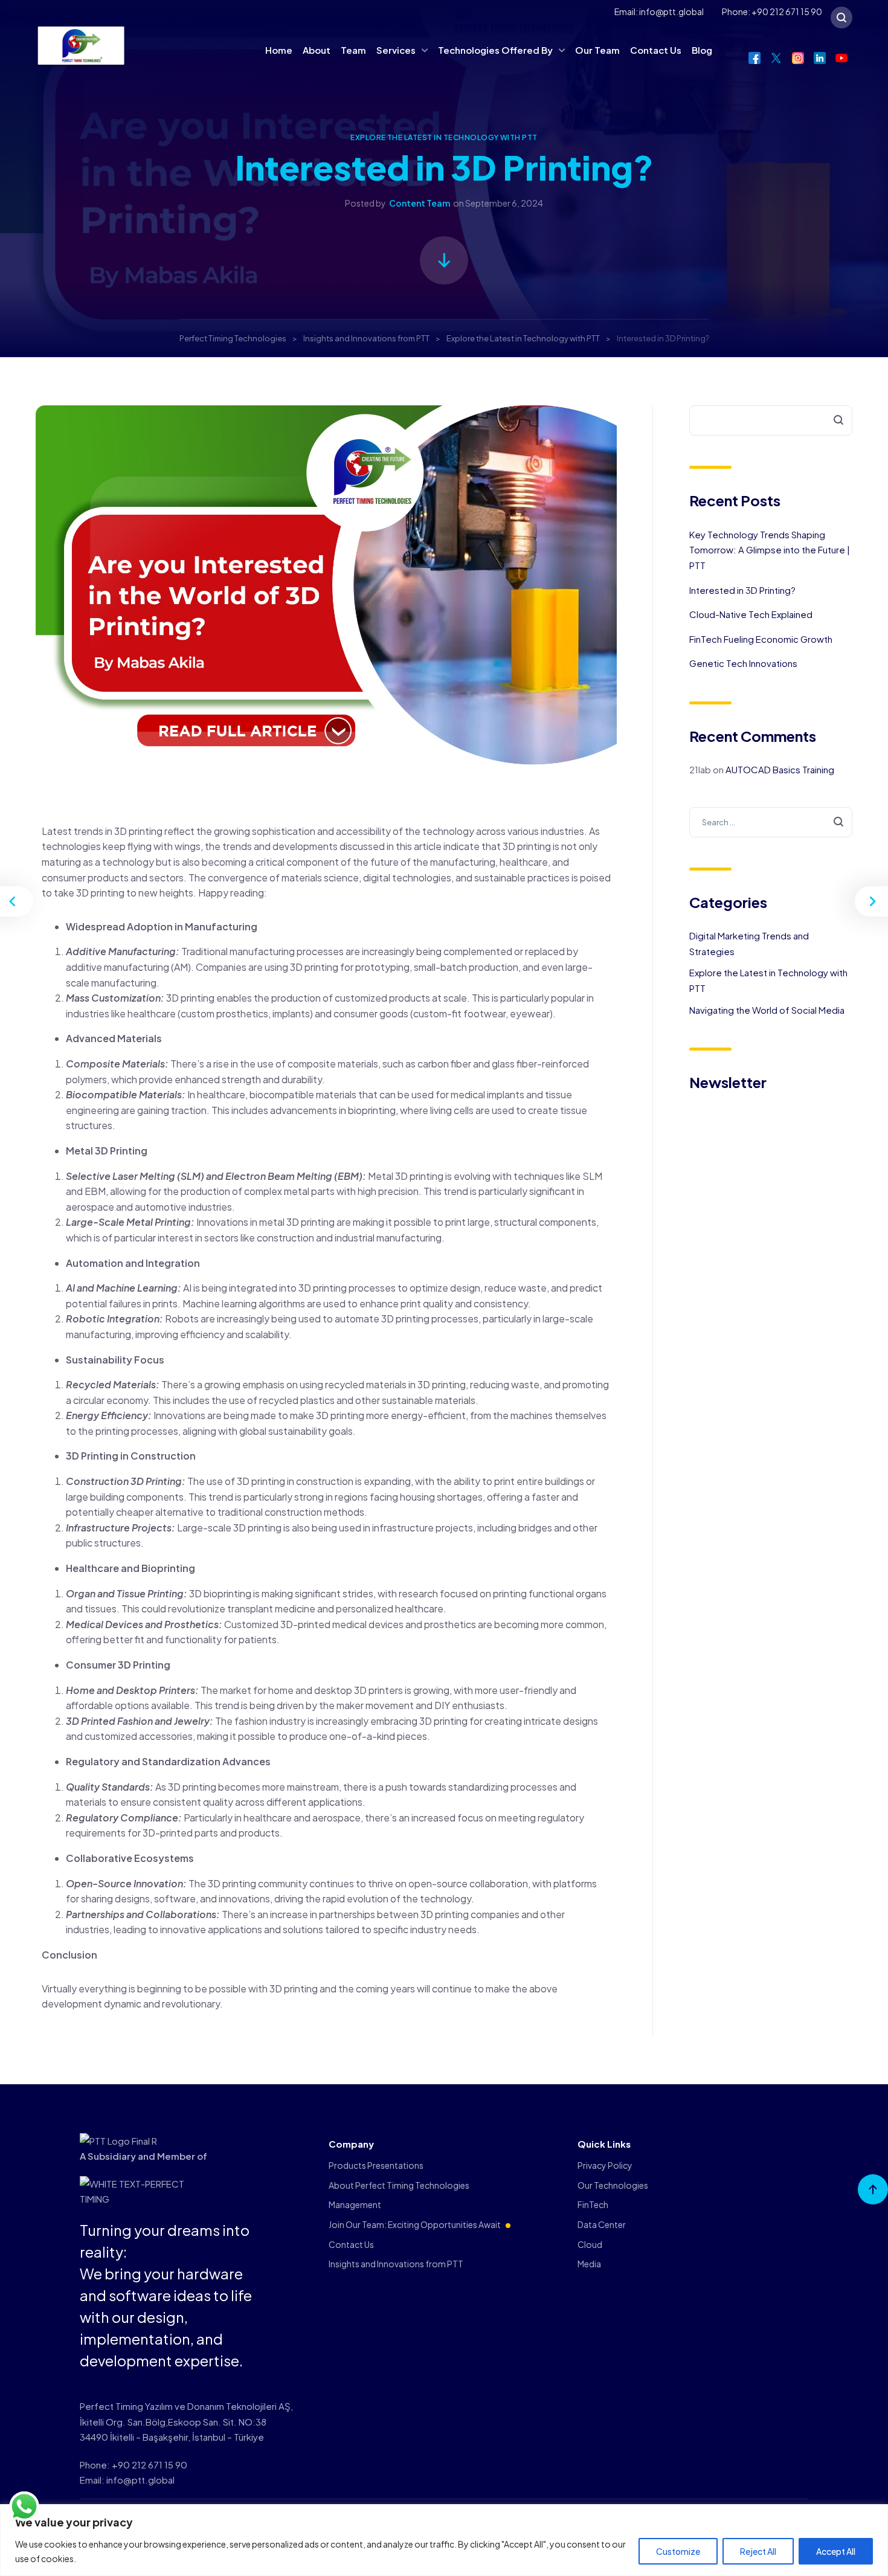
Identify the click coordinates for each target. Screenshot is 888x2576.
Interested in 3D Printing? (742, 590)
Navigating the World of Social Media (767, 1010)
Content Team (420, 203)
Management (355, 2204)
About (317, 50)
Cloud (590, 2244)
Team (353, 50)
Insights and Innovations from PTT (396, 2264)
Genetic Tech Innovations (743, 663)
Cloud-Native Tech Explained (751, 614)
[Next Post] (870, 901)
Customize (678, 2551)
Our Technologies (613, 2185)
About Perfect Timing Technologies (399, 2185)
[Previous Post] (18, 901)
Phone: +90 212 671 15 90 (772, 11)
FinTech (593, 2204)
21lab (700, 769)
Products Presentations (376, 2165)
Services (396, 50)
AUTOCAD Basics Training (780, 769)
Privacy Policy (605, 2165)
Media (589, 2264)
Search (832, 421)
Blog (702, 50)
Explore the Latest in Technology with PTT (444, 137)
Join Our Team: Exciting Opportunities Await (415, 2224)
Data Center (602, 2224)
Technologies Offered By (495, 50)
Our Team (597, 50)
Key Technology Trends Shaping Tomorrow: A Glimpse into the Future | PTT (770, 550)
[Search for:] (771, 821)
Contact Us (656, 50)
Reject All (758, 2551)
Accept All (836, 2551)
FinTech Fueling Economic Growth (761, 639)
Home (279, 50)
